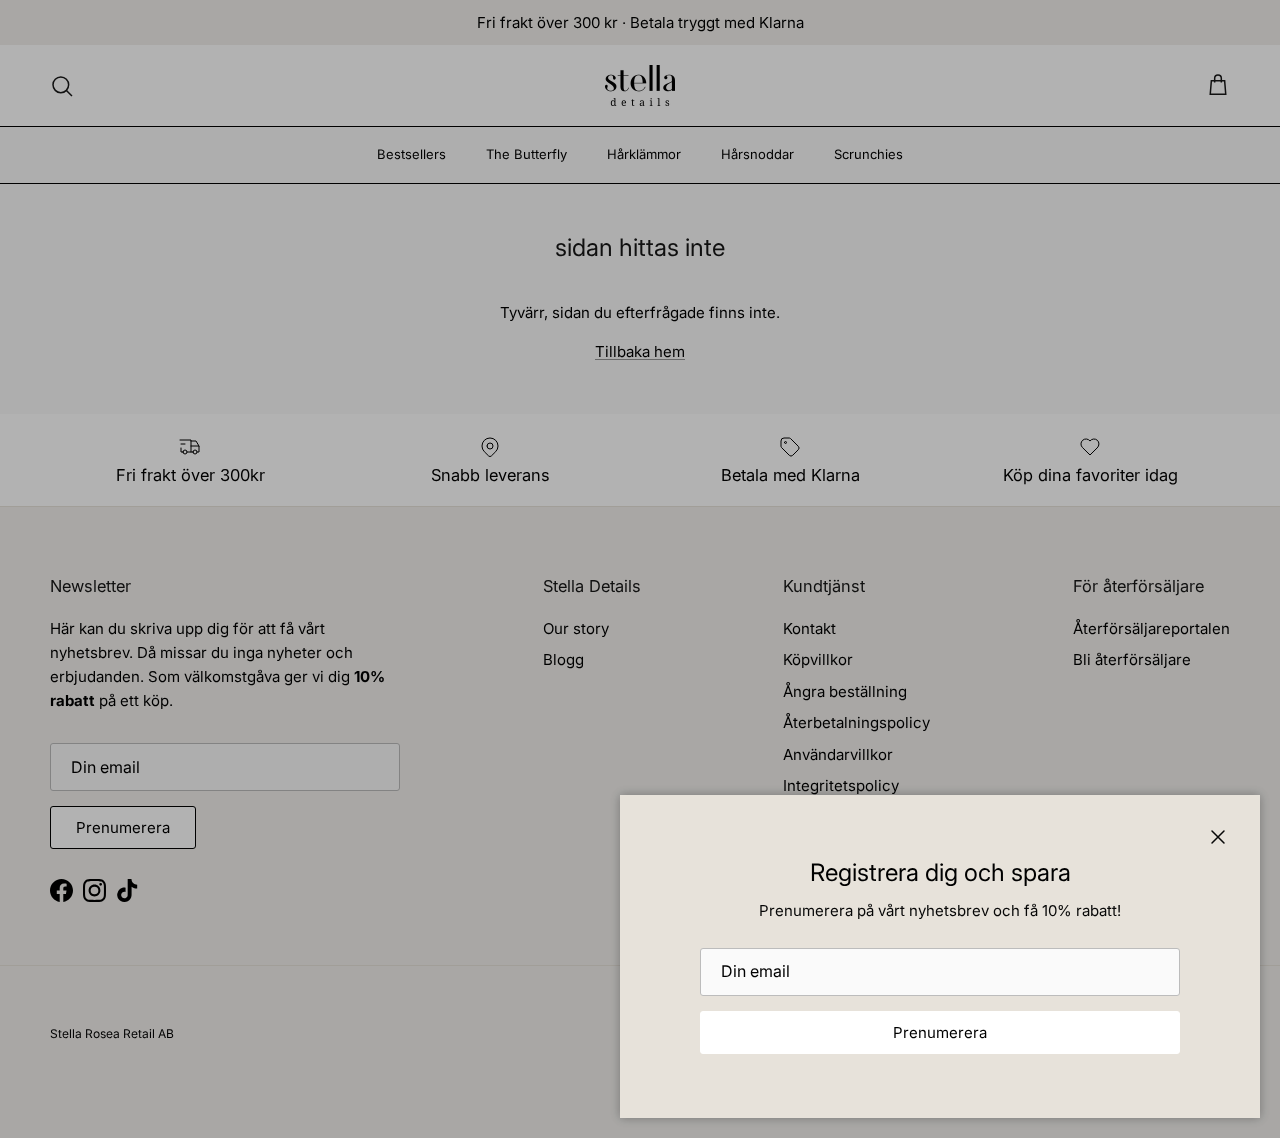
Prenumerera (940, 1032)
